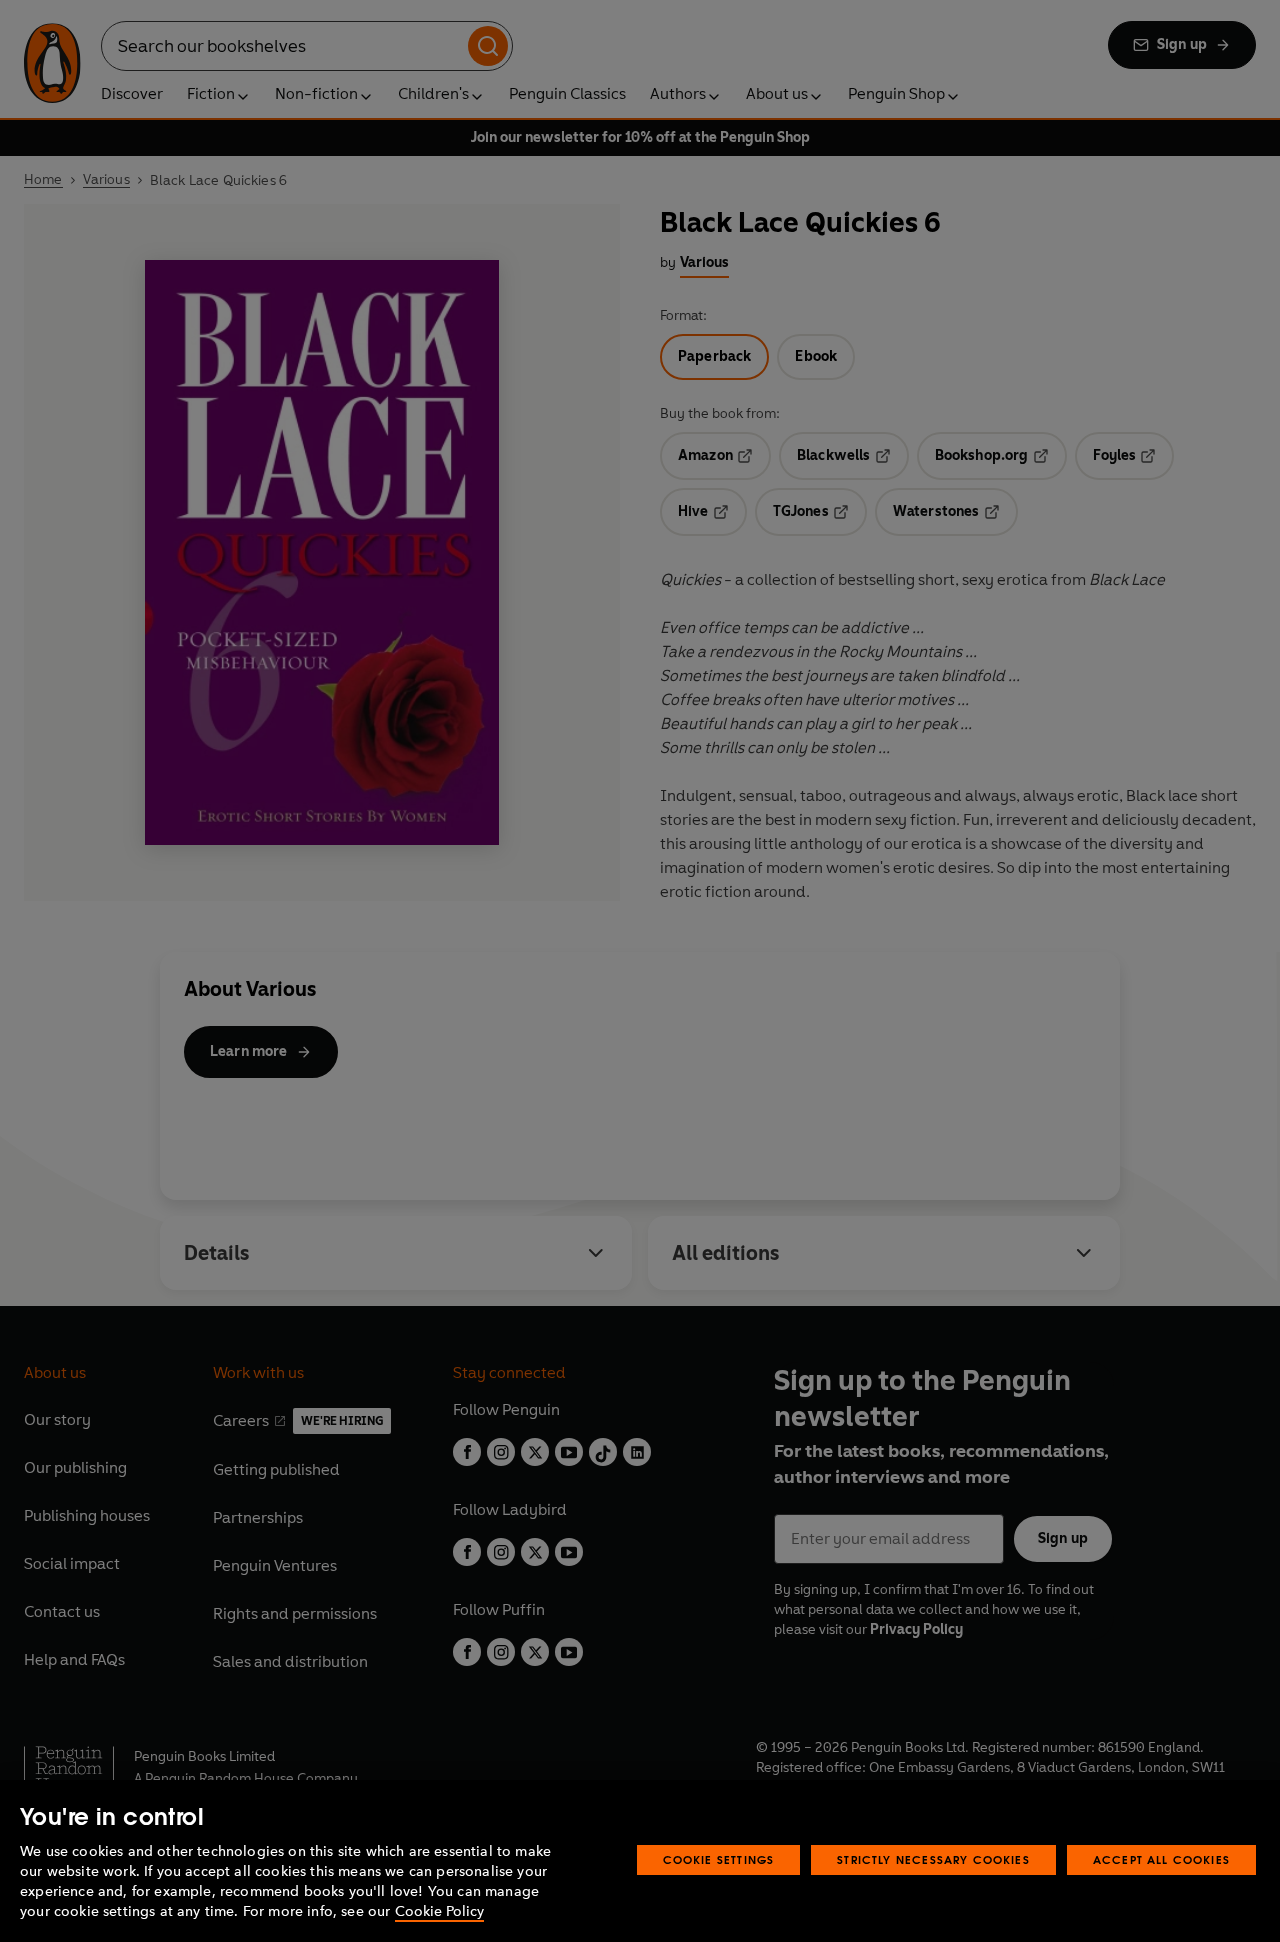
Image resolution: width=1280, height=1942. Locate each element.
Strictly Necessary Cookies (933, 1859)
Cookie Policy (439, 1911)
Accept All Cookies (1161, 1859)
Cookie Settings (719, 1859)
